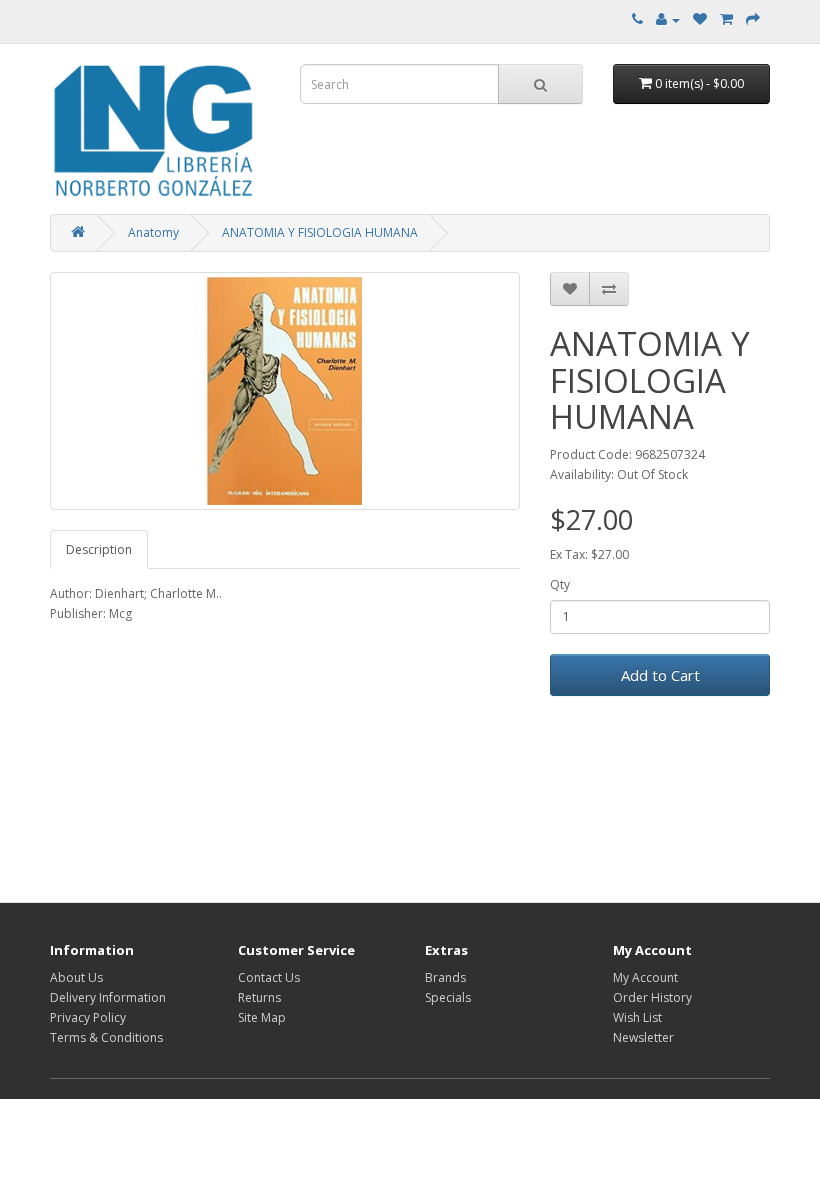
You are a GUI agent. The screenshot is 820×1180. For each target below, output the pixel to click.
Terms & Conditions (106, 1037)
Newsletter (643, 1037)
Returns (259, 997)
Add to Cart (660, 675)
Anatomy (153, 232)
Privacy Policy (88, 1017)
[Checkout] (753, 19)
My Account (645, 977)
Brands (445, 977)
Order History (652, 997)
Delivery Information (108, 997)
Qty (560, 584)
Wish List (637, 1017)
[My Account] (668, 19)
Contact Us (269, 977)
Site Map (262, 1017)
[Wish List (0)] (700, 19)
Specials (448, 997)
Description (99, 549)
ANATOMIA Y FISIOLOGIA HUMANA (320, 232)
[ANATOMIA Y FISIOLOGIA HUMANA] (285, 391)
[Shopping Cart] (726, 19)
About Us (76, 977)
